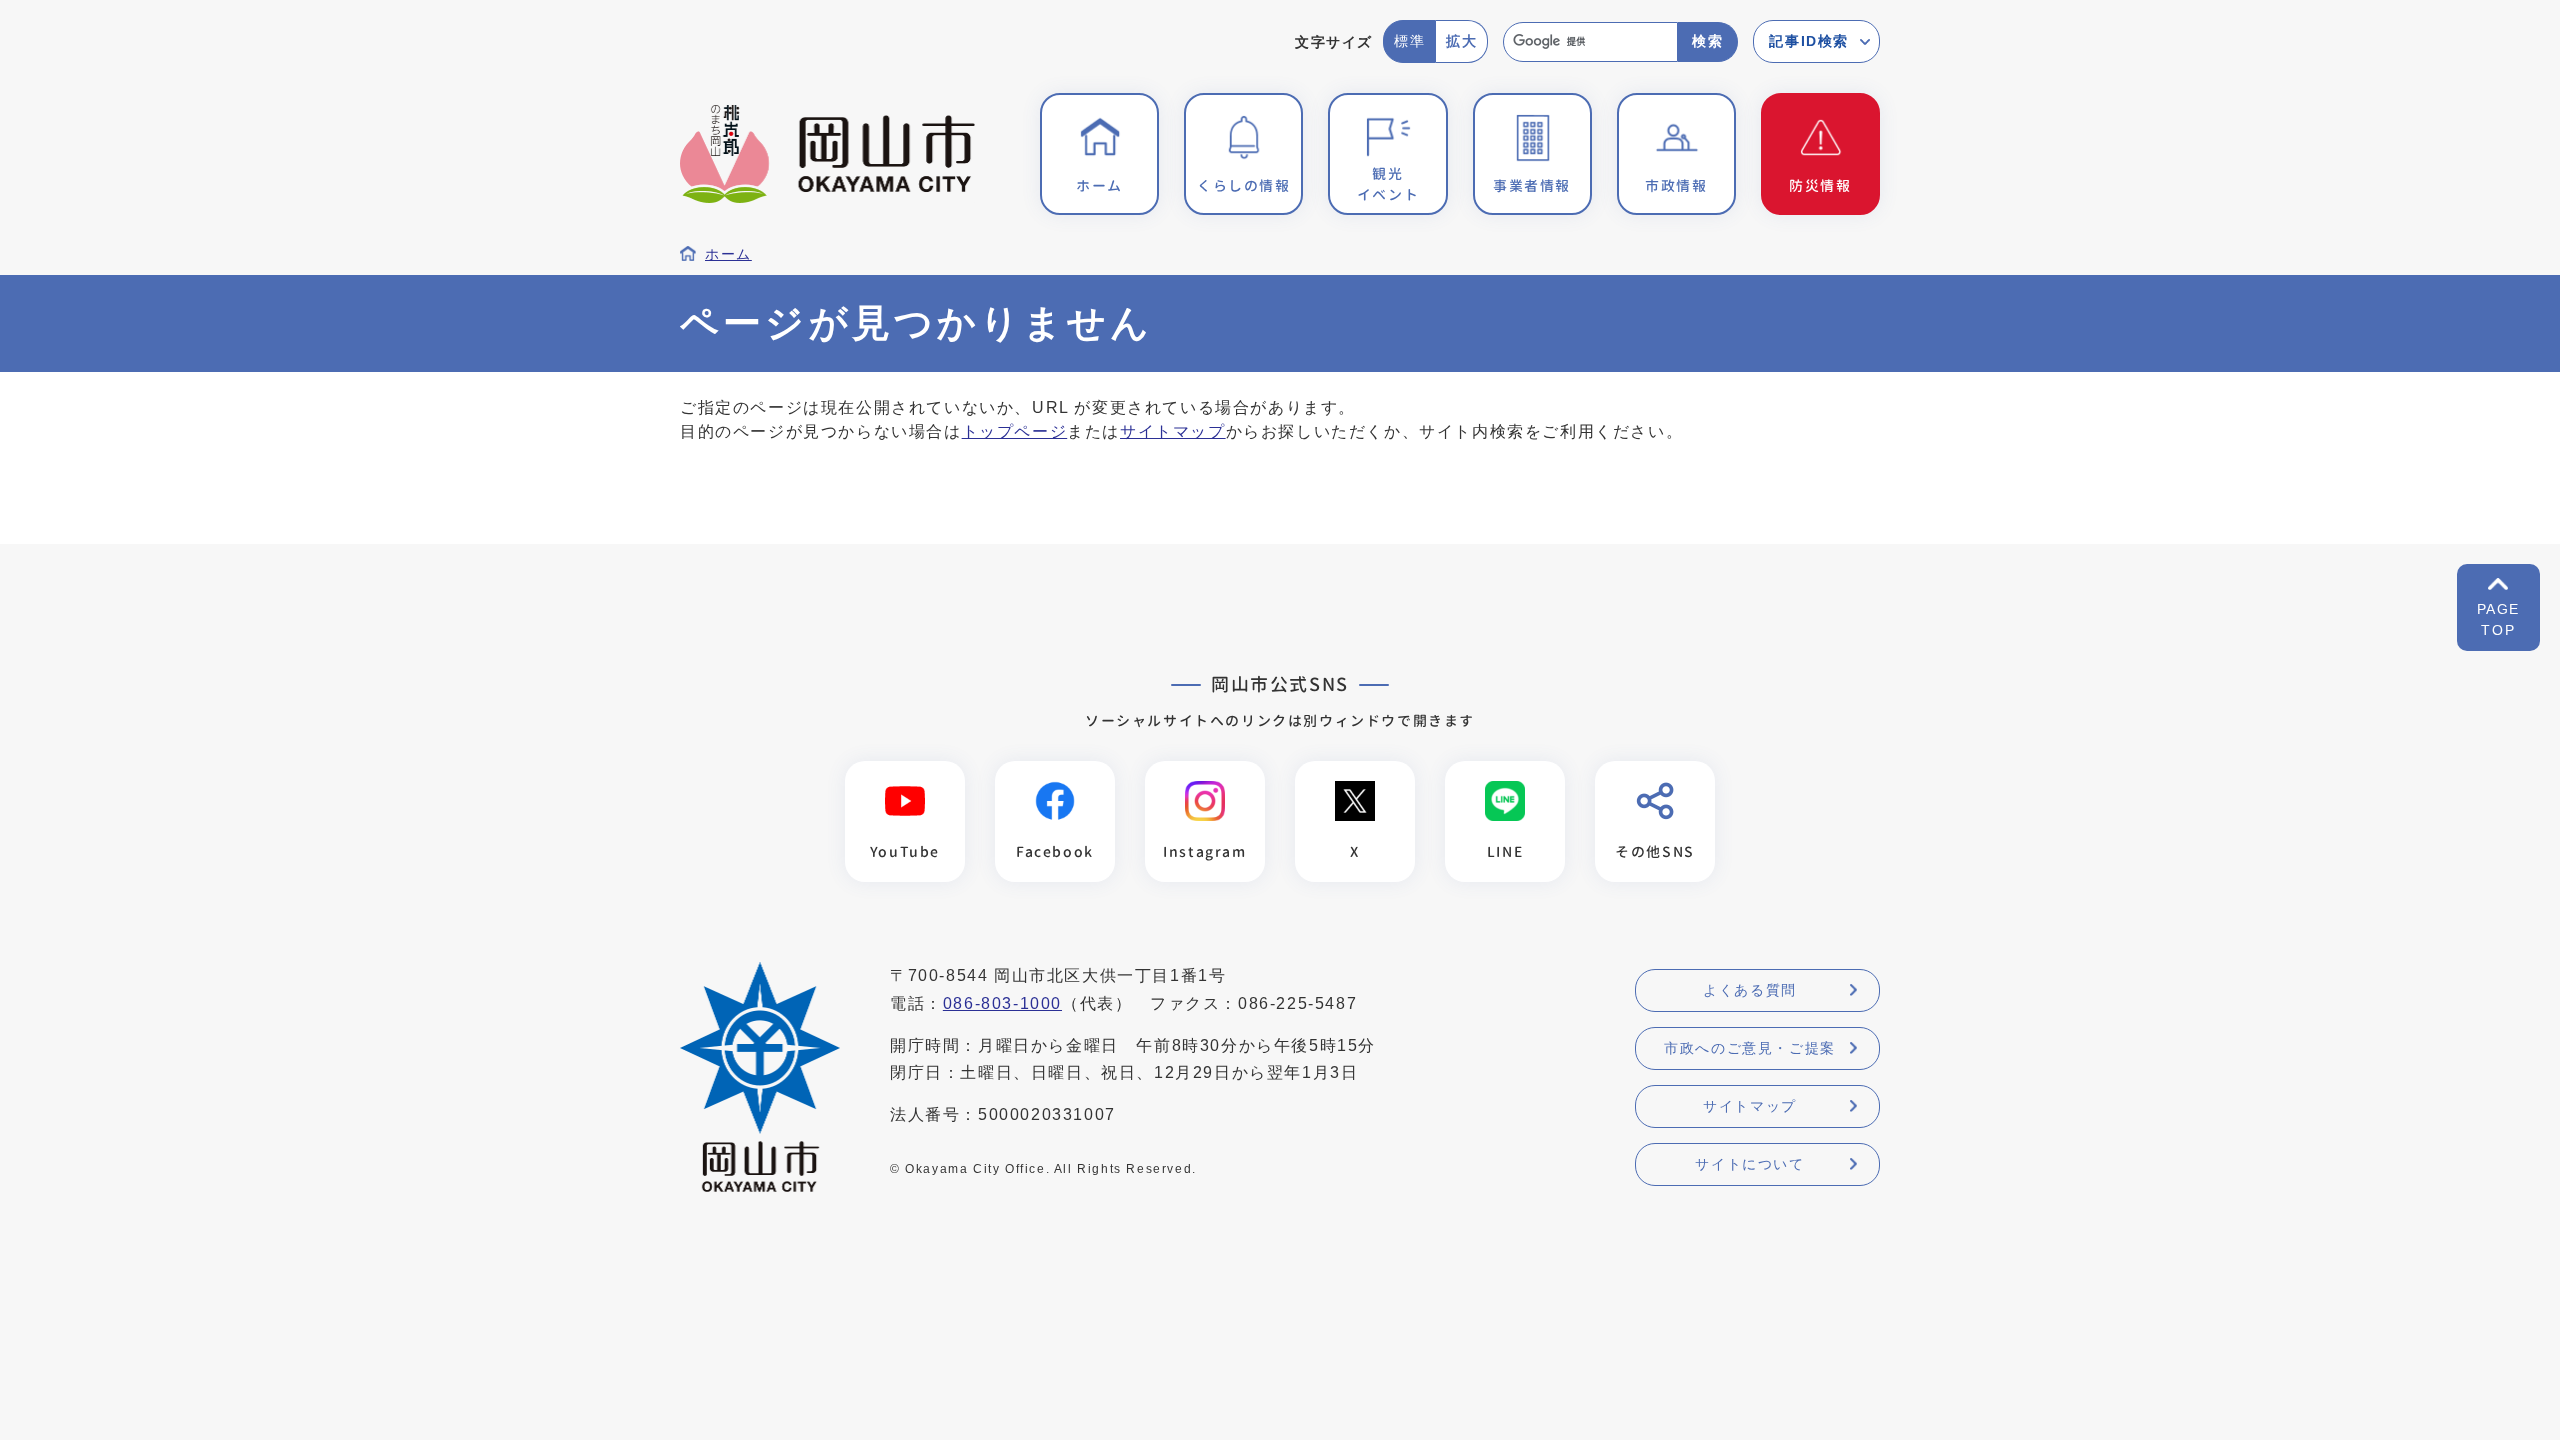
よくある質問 (1750, 990)
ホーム (728, 254)
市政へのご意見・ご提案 (1750, 1048)
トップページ (1015, 431)
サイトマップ (1173, 431)
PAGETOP (2498, 619)
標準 (1409, 41)
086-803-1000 (1002, 1003)
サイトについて (1749, 1164)
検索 (1707, 41)
